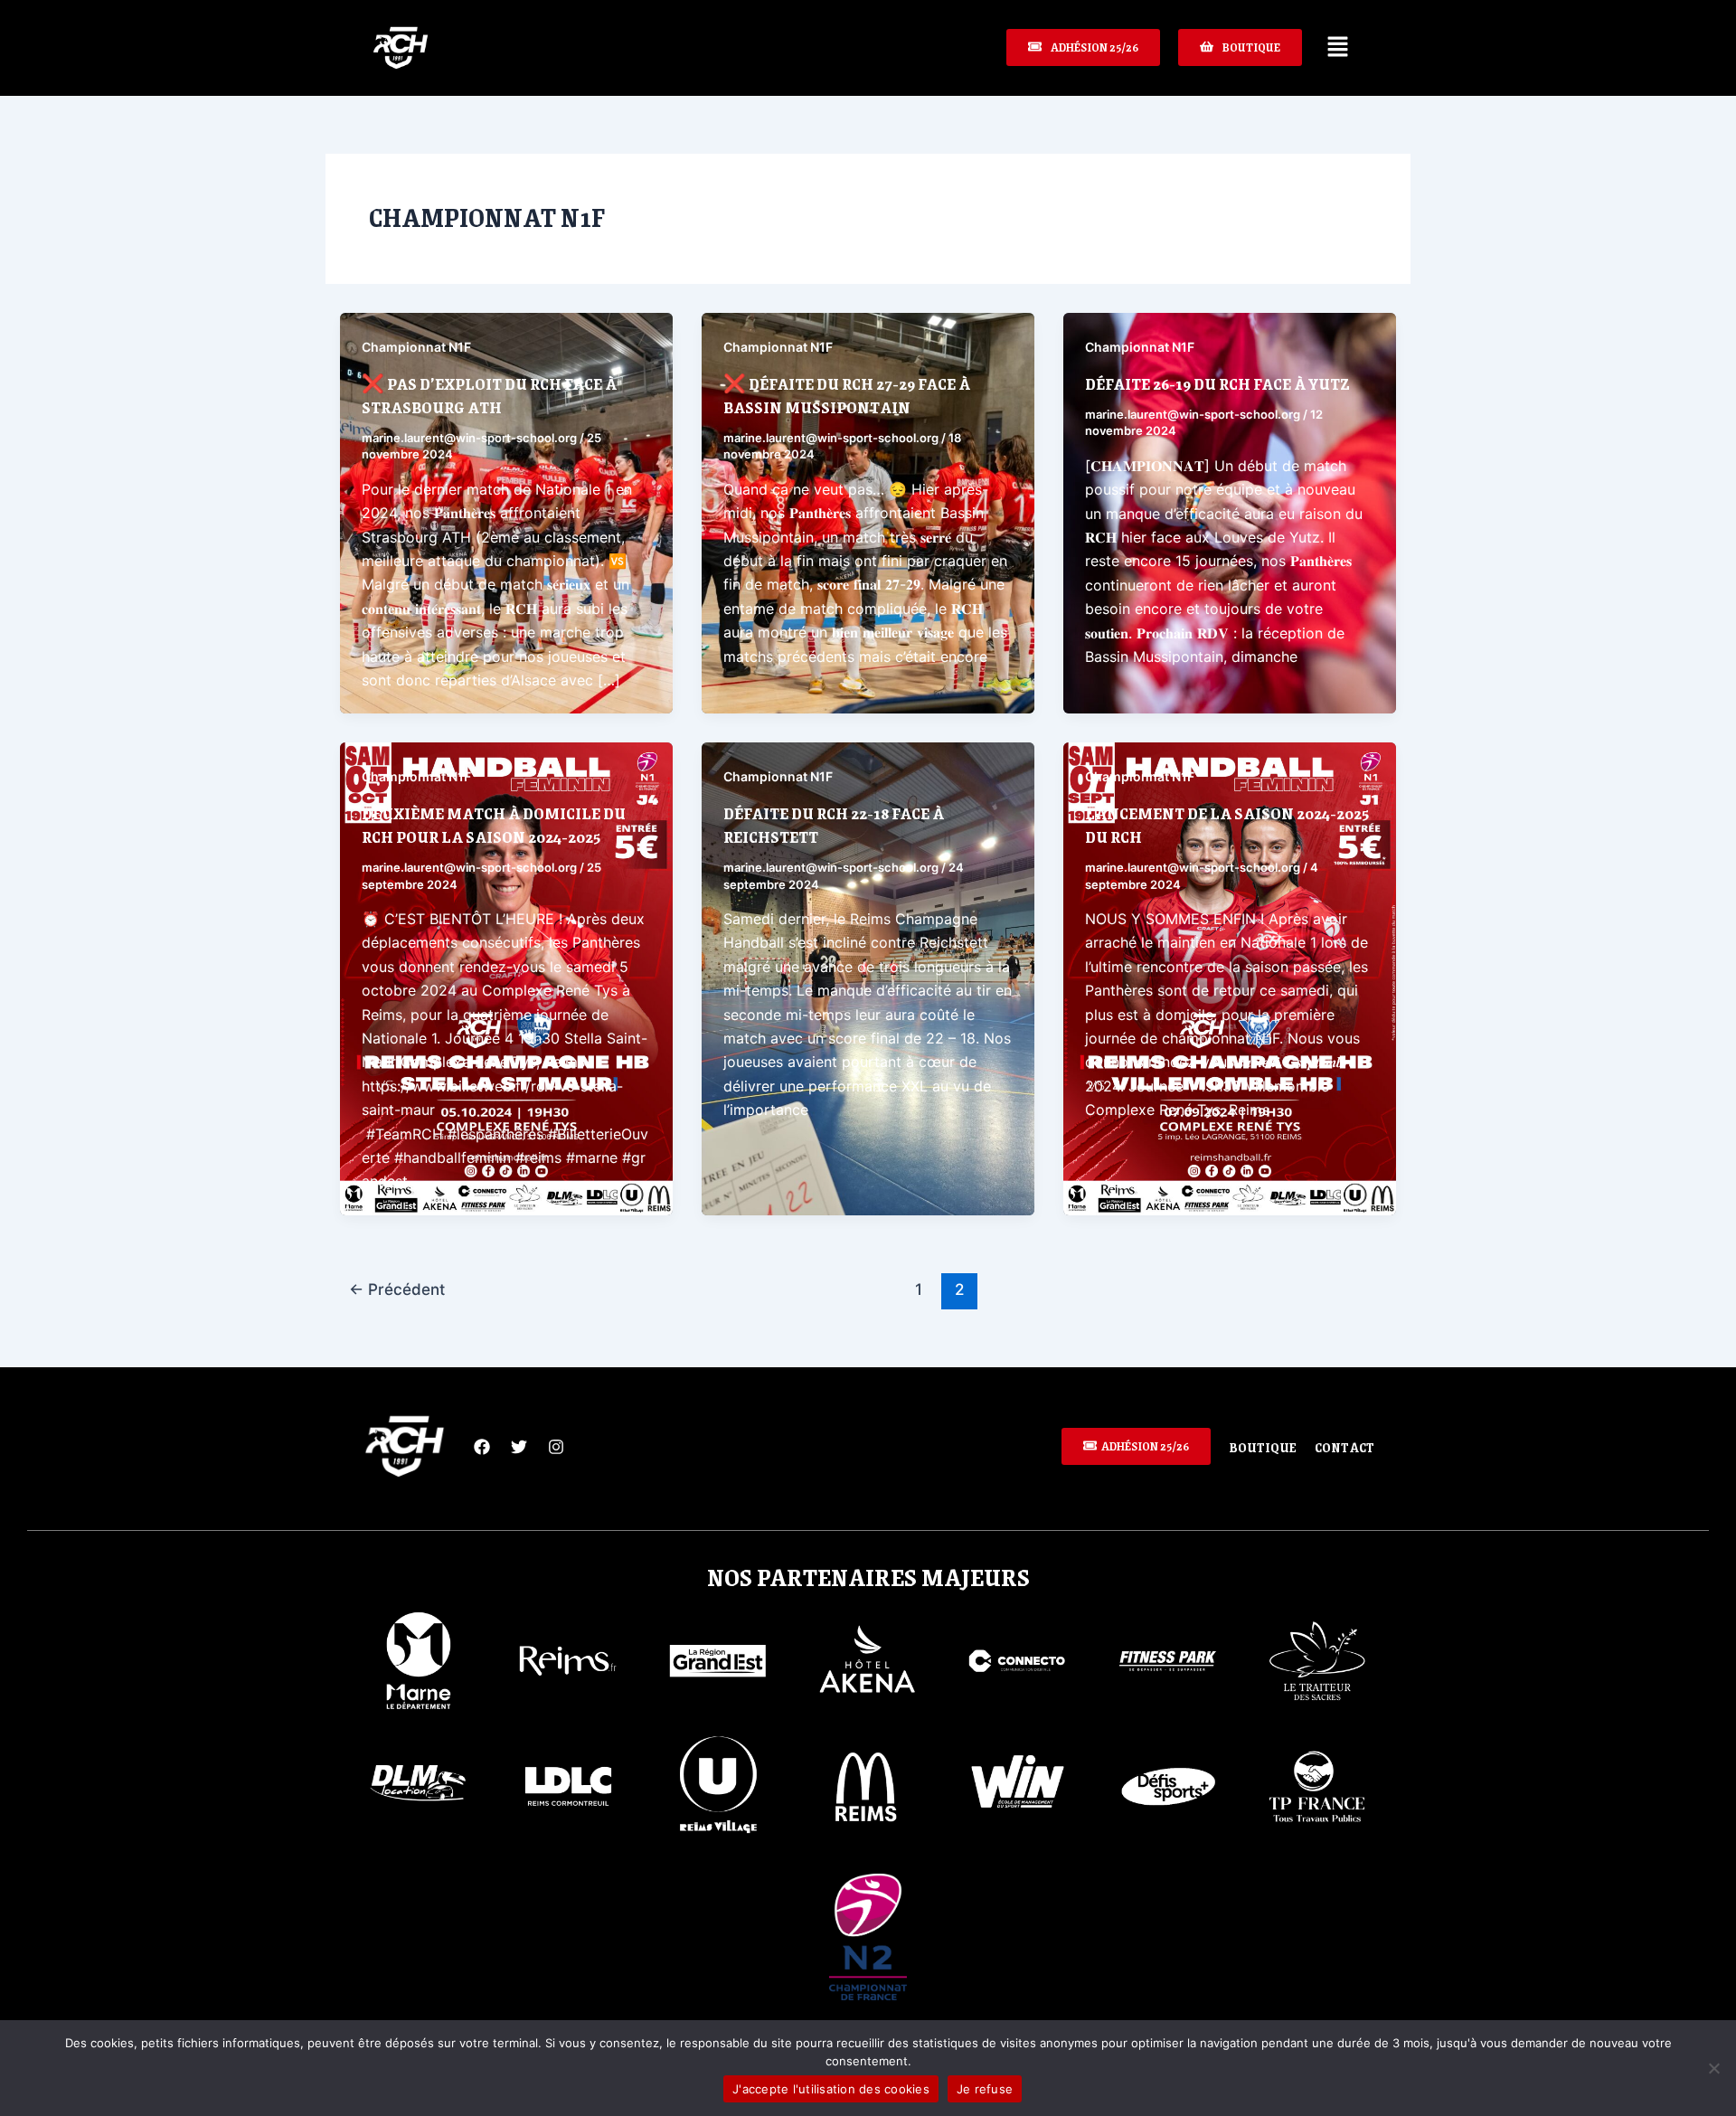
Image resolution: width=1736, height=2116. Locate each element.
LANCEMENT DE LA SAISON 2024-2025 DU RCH (1227, 825)
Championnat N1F (416, 347)
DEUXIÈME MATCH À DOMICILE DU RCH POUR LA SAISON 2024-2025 (494, 825)
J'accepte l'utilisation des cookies (831, 2089)
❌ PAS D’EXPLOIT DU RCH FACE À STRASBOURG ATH (489, 395)
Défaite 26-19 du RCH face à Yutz (1217, 383)
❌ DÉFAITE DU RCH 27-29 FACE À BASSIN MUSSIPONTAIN (847, 395)
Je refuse (985, 2089)
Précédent (397, 1289)
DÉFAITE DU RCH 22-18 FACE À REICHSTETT (834, 825)
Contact (1344, 1447)
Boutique (1263, 1447)
